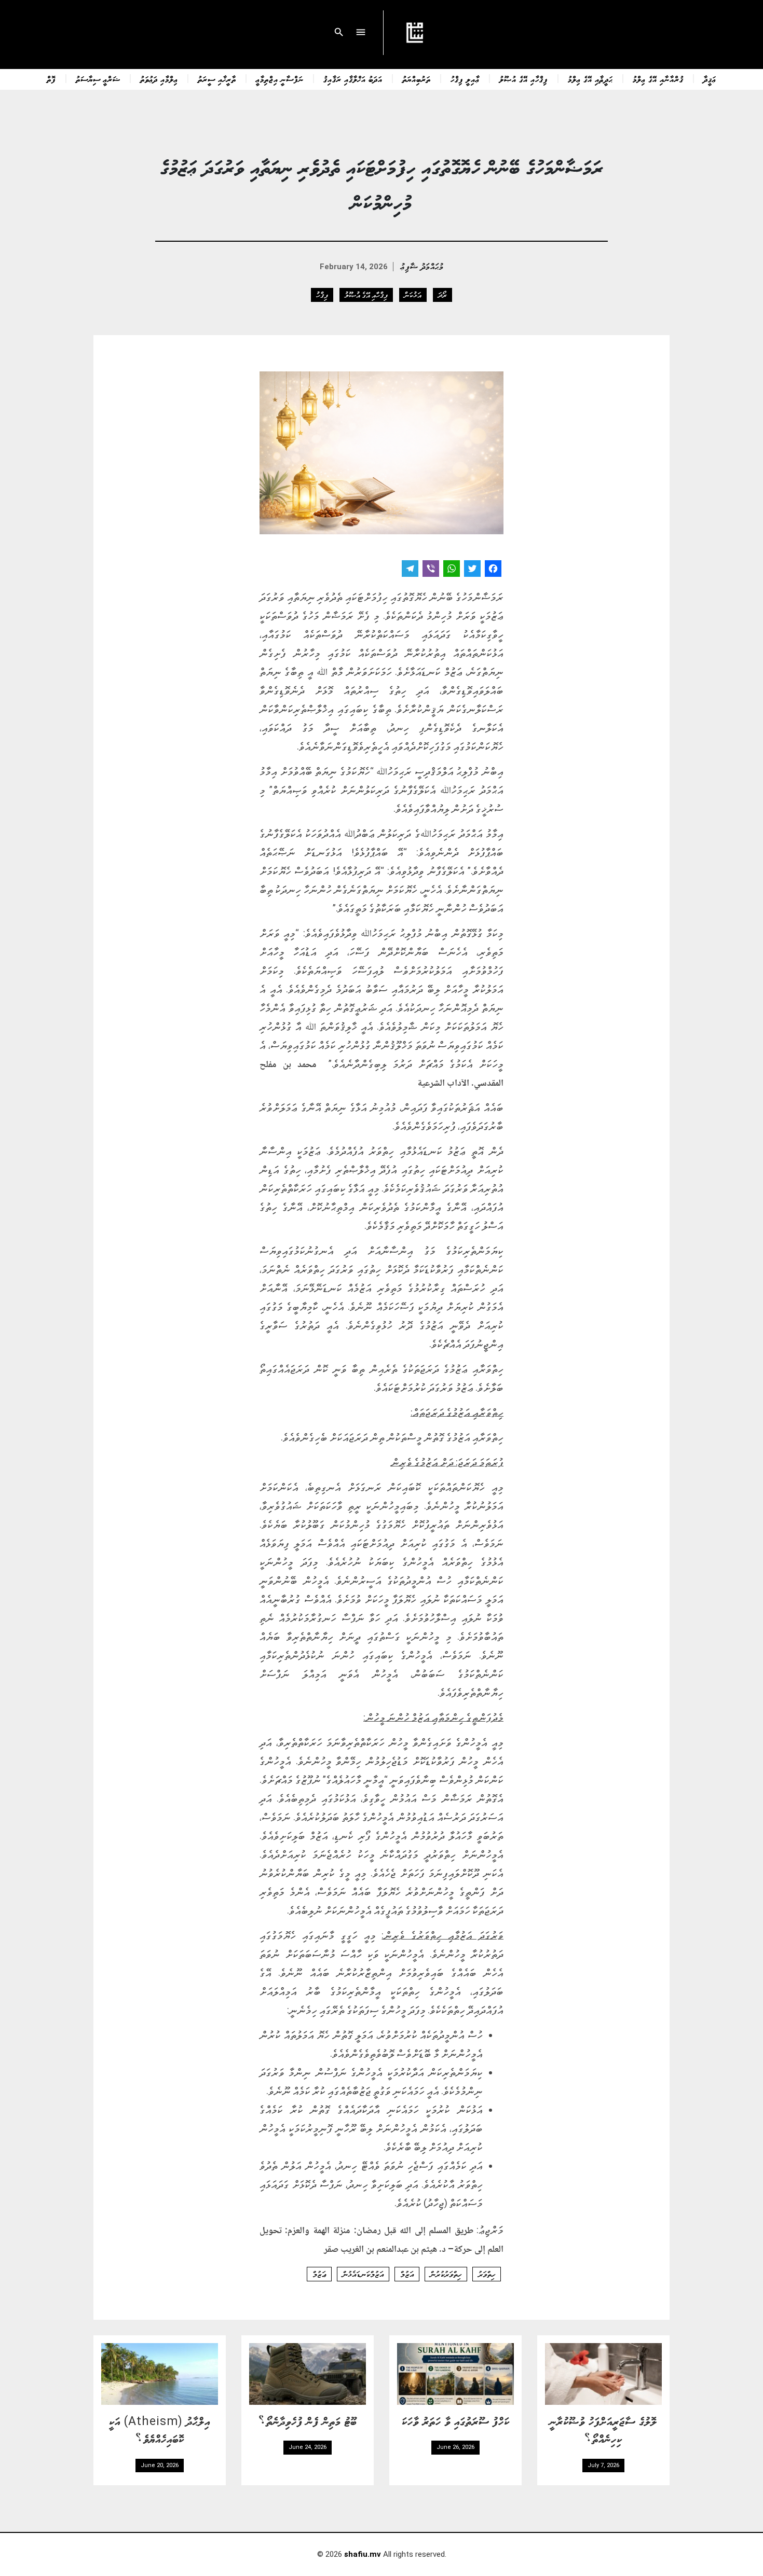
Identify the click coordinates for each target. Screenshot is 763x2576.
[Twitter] (472, 570)
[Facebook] (493, 570)
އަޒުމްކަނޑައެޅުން (363, 2274)
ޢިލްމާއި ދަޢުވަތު (159, 79)
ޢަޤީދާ (710, 79)
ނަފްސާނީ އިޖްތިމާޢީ (280, 79)
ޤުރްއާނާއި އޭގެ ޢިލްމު (658, 79)
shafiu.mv (363, 2554)
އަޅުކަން (413, 295)
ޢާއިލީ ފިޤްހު (465, 79)
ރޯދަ (442, 295)
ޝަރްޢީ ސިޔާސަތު (98, 79)
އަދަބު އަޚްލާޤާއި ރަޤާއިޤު (353, 79)
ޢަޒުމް (319, 2274)
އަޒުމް (407, 2274)
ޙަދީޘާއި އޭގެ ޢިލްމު (590, 79)
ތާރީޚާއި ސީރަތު (217, 79)
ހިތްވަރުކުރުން (446, 2274)
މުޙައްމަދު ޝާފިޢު (422, 266)
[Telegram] (410, 570)
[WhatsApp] (452, 570)
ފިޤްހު (322, 295)
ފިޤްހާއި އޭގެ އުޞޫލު (524, 79)
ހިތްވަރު (487, 2274)
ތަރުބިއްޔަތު (417, 79)
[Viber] (431, 570)
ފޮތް (51, 79)
